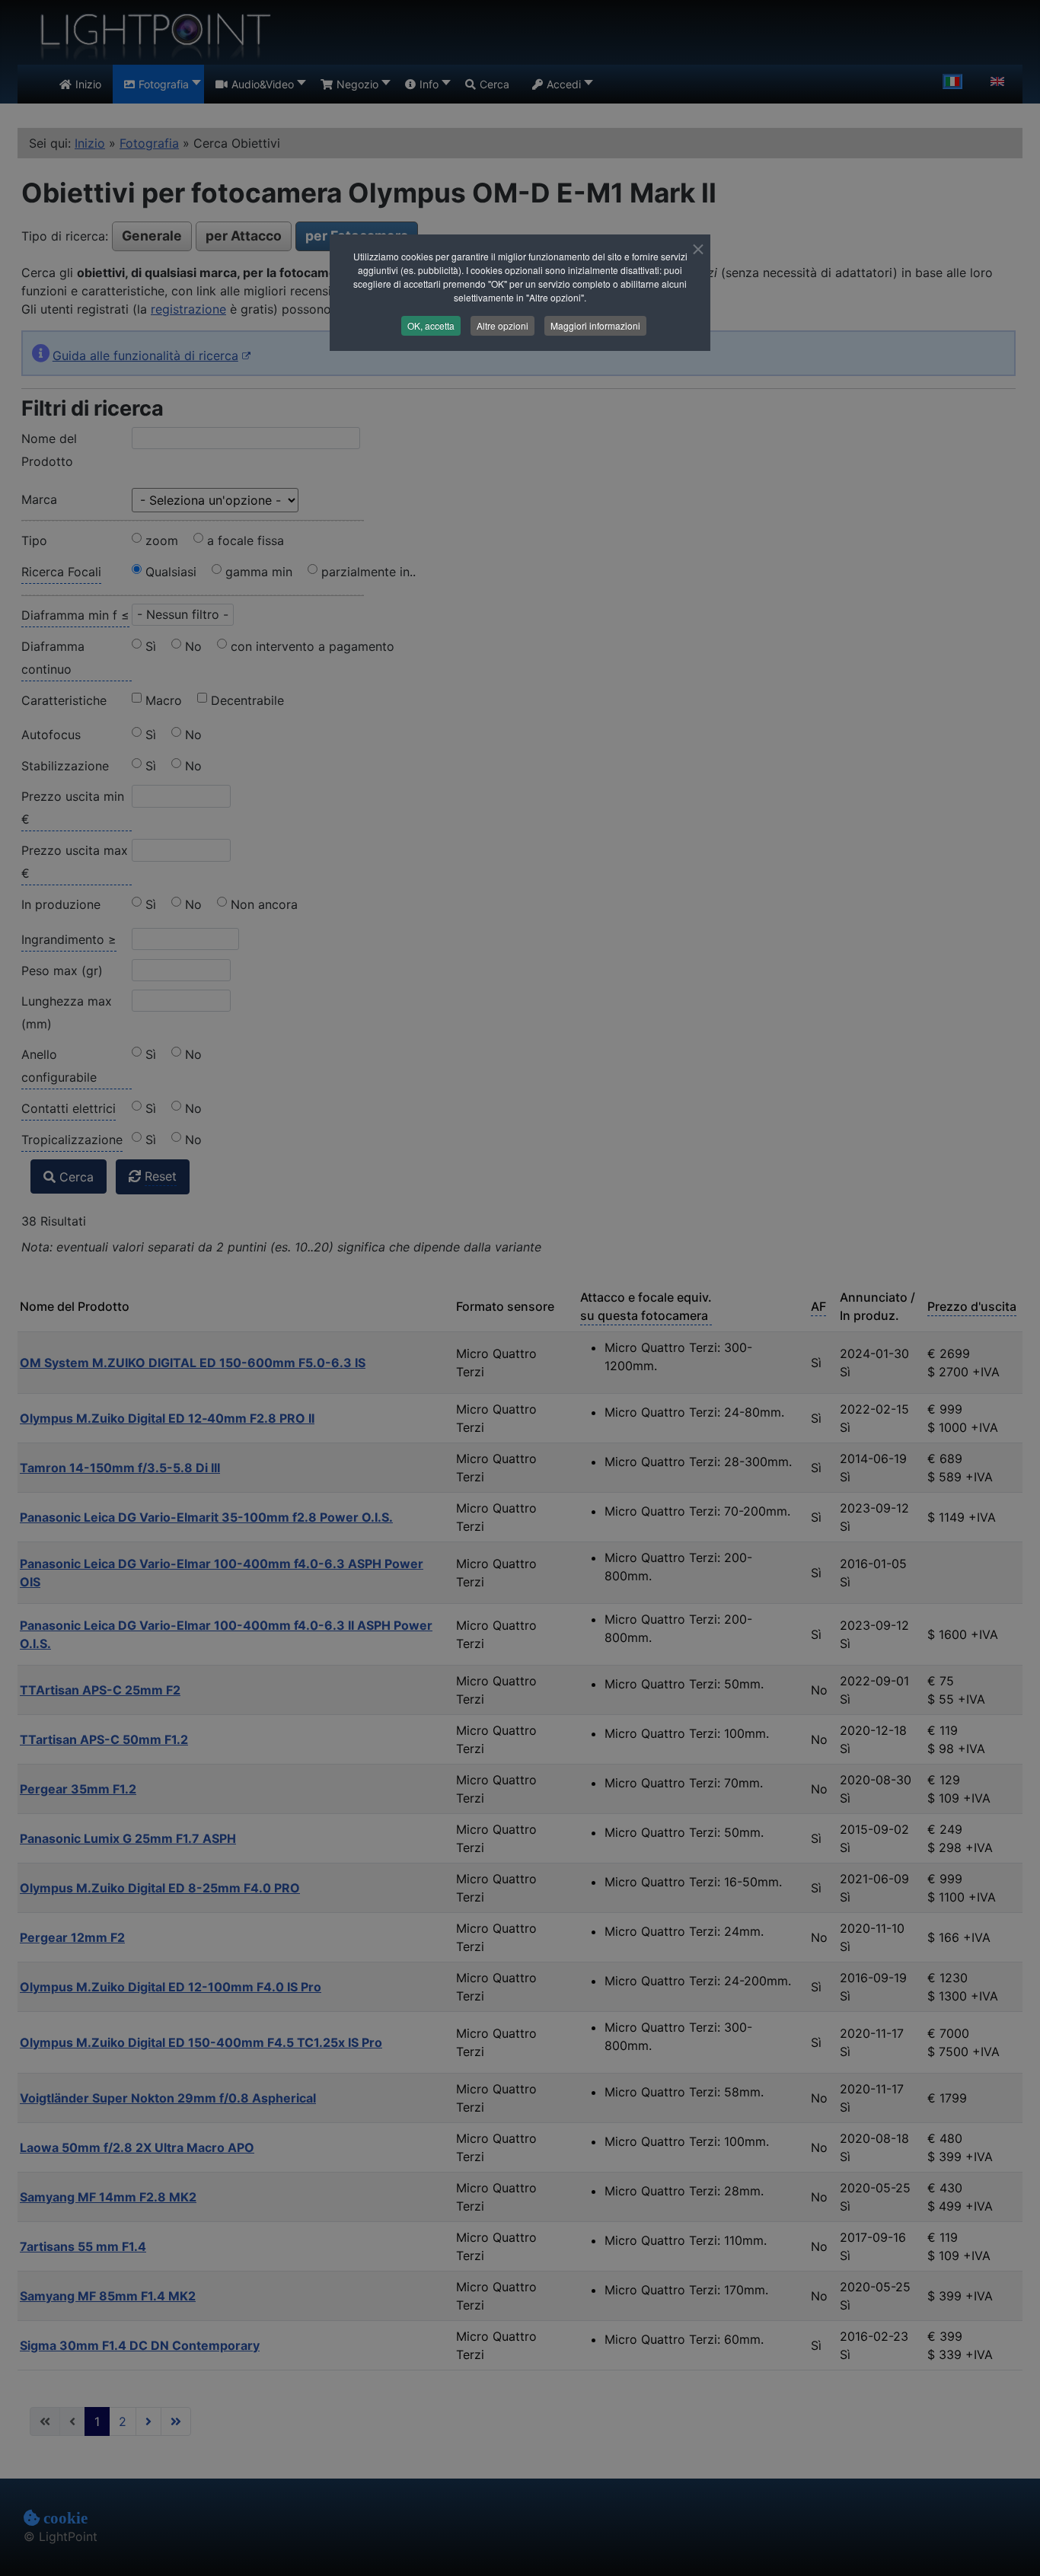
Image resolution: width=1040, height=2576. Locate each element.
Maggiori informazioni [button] (595, 325)
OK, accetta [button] (431, 325)
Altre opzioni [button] (502, 325)
